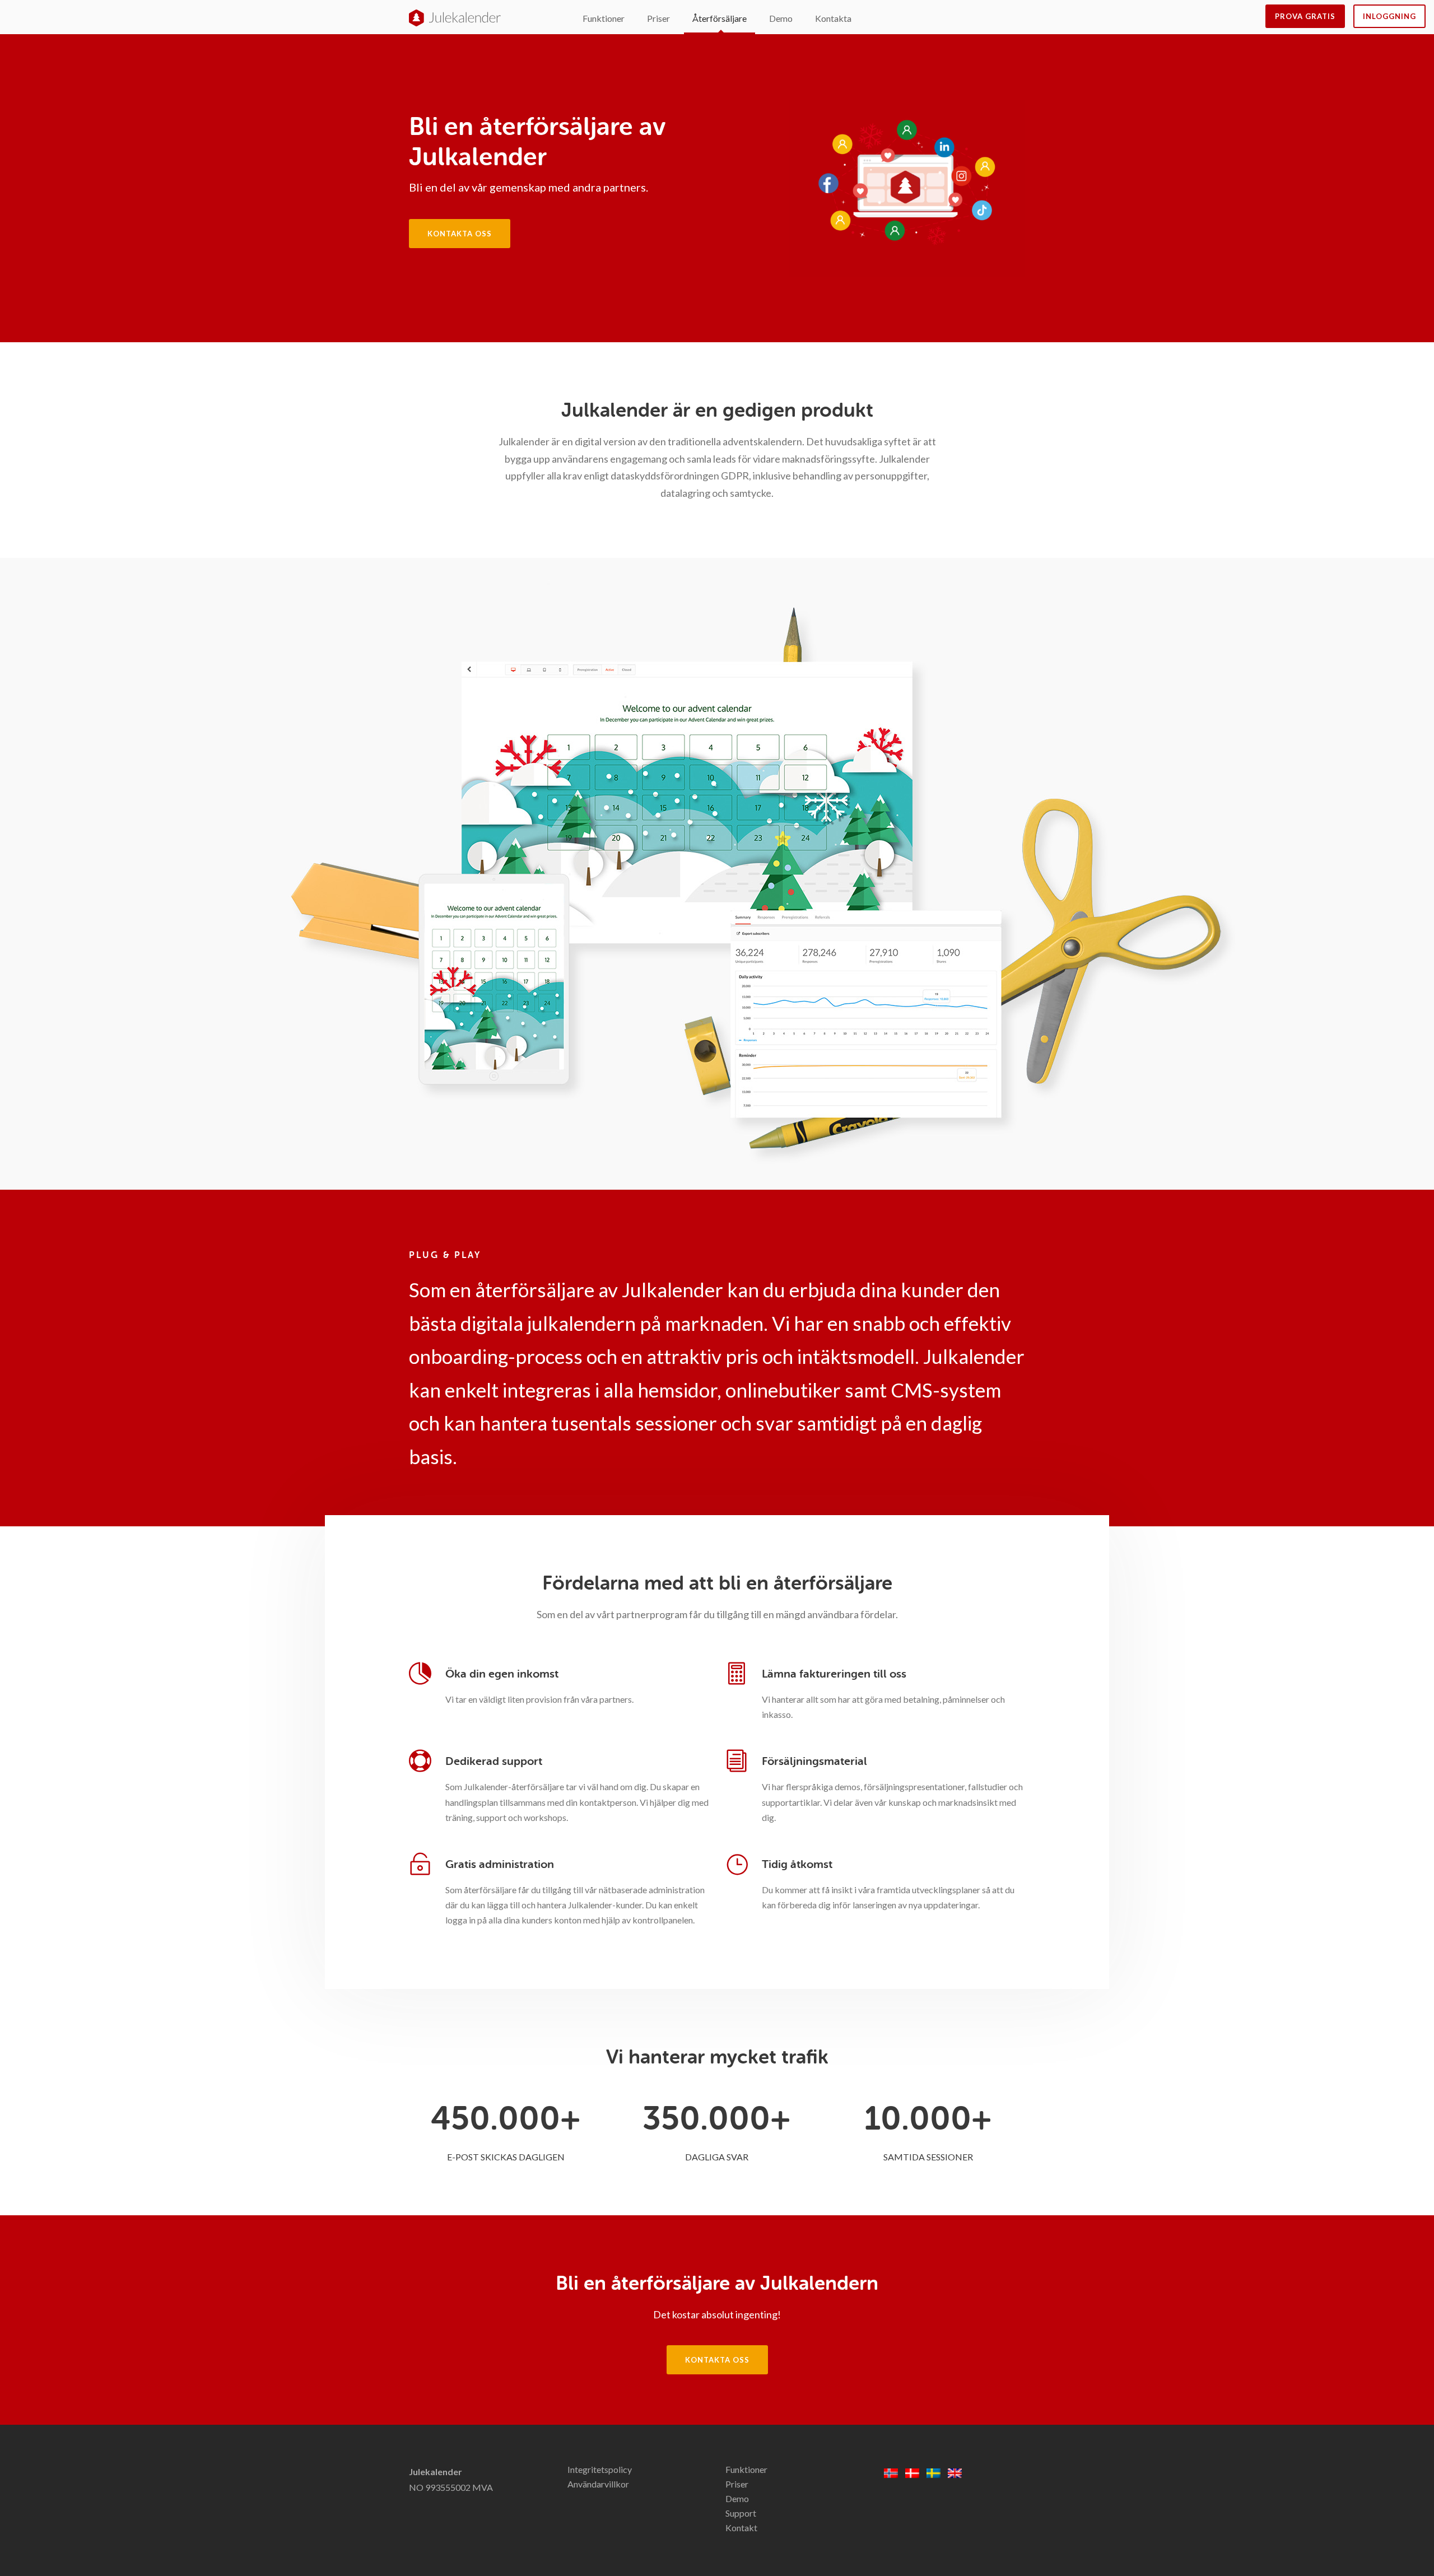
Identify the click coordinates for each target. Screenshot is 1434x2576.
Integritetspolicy (600, 2469)
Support (741, 2513)
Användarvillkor (598, 2484)
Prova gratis (1305, 16)
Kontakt (741, 2528)
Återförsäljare (720, 18)
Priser (658, 18)
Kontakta (833, 18)
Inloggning (1389, 16)
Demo (781, 18)
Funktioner (604, 18)
